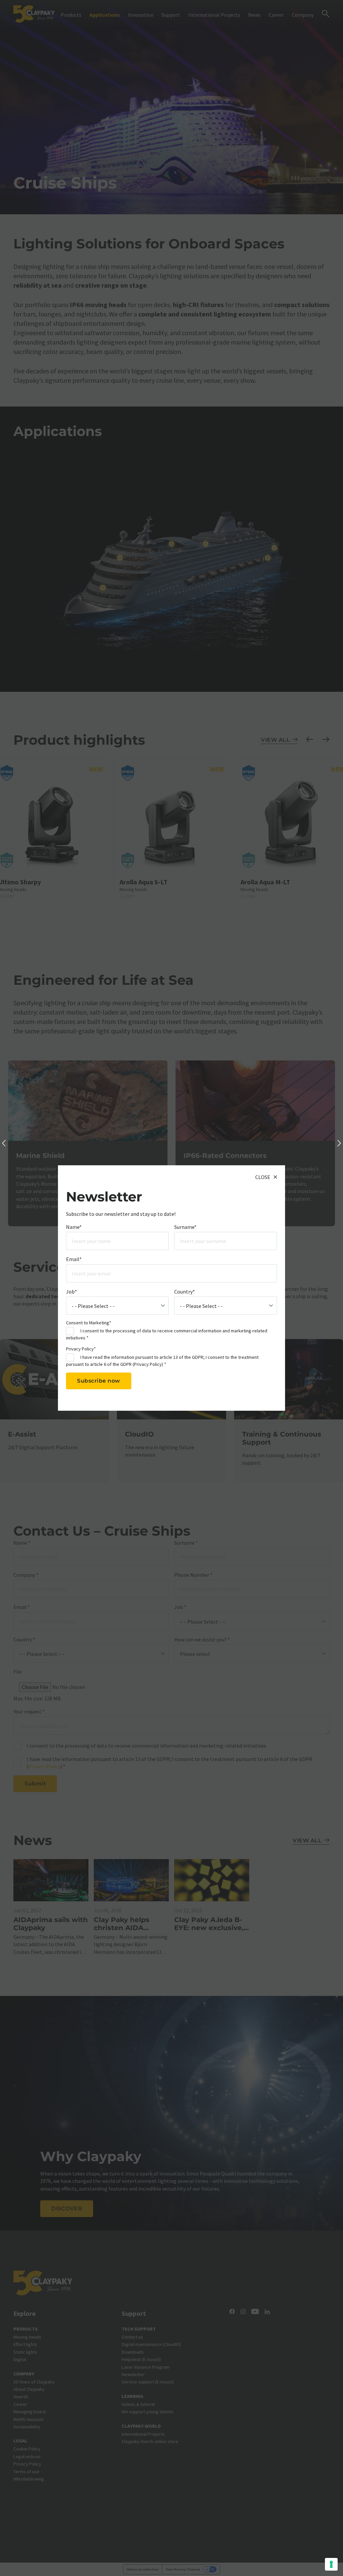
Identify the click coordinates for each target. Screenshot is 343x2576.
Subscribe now (99, 1381)
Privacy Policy (148, 1364)
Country (185, 1292)
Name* (74, 1227)
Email (74, 1259)
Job (72, 1292)
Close (263, 1177)
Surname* (185, 1227)
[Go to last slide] (4, 1144)
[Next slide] (339, 1144)
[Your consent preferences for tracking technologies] (331, 2564)
